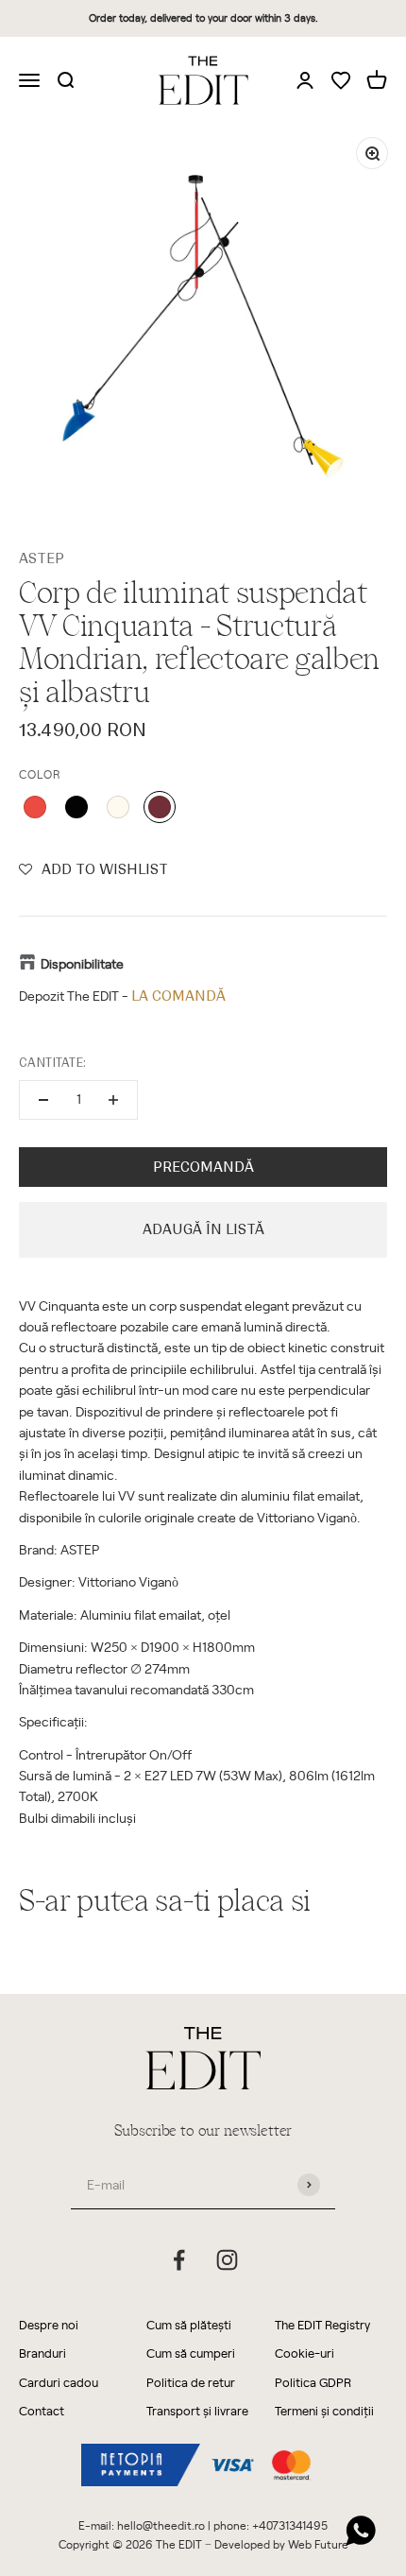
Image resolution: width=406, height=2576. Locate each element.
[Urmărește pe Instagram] (227, 2260)
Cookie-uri (304, 2353)
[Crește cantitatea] (113, 1100)
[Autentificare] (305, 79)
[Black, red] (35, 807)
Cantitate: (52, 1063)
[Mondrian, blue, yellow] (160, 807)
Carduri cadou (59, 2382)
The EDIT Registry (322, 2324)
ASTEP (42, 558)
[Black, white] (118, 807)
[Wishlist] (341, 82)
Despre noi (49, 2324)
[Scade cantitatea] (43, 1100)
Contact (42, 2410)
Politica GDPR (313, 2382)
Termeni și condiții (324, 2410)
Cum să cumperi (191, 2353)
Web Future (318, 2544)
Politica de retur (191, 2382)
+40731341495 (290, 2525)
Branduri (42, 2353)
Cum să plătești (189, 2324)
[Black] (76, 807)
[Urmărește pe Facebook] (179, 2260)
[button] (93, 869)
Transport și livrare (197, 2410)
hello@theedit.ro (161, 2525)
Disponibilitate (82, 963)
